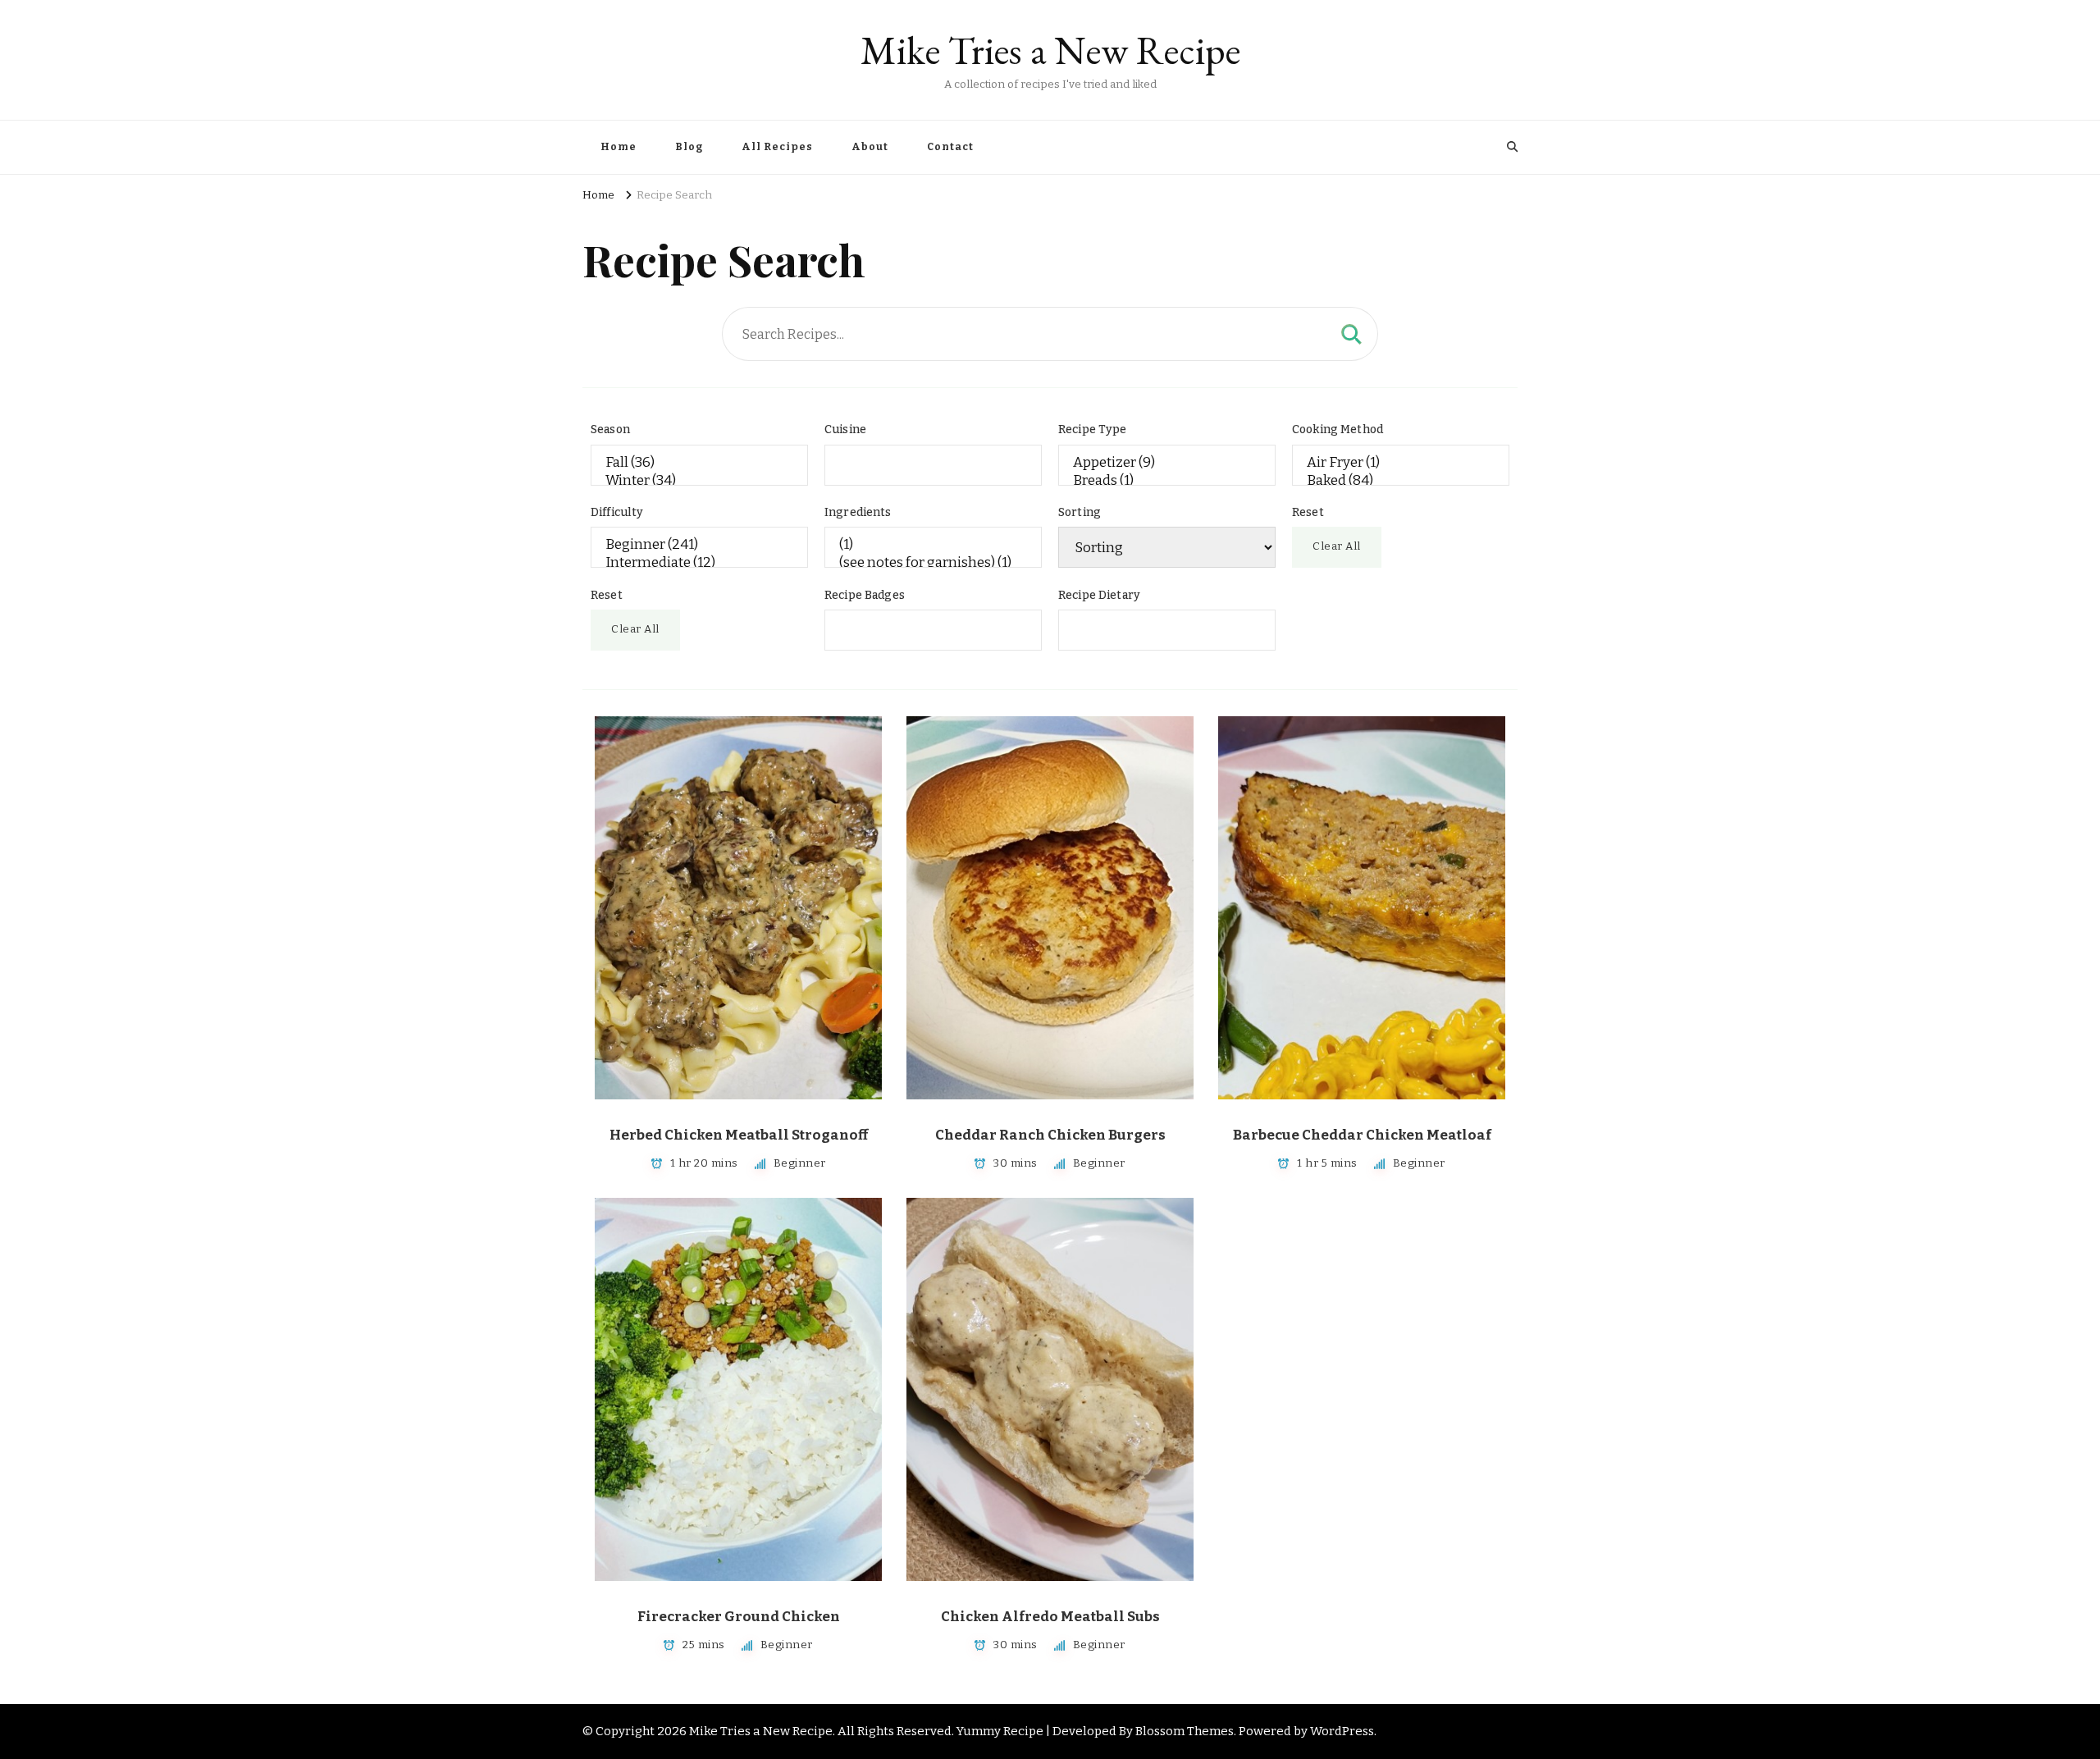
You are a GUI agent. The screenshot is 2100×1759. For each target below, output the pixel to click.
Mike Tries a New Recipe (1050, 50)
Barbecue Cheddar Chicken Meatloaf (1362, 1135)
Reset (1308, 512)
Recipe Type (1093, 429)
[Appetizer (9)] (1167, 463)
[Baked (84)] (1401, 481)
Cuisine (845, 429)
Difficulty (617, 512)
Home (619, 147)
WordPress (1342, 1731)
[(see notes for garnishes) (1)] (933, 563)
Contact (950, 147)
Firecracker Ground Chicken (739, 1617)
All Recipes (777, 147)
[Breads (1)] (1167, 481)
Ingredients (858, 512)
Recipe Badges (865, 595)
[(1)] (933, 545)
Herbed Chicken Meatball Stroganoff (739, 1135)
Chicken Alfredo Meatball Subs (1050, 1617)
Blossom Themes (1185, 1731)
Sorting (1080, 512)
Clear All (1337, 546)
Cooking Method (1338, 429)
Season (610, 429)
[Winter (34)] (699, 481)
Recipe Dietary (1099, 595)
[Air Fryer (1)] (1401, 463)
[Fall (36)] (699, 463)
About (870, 147)
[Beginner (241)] (699, 545)
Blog (689, 147)
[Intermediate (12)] (699, 563)
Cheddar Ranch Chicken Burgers (1050, 1135)
